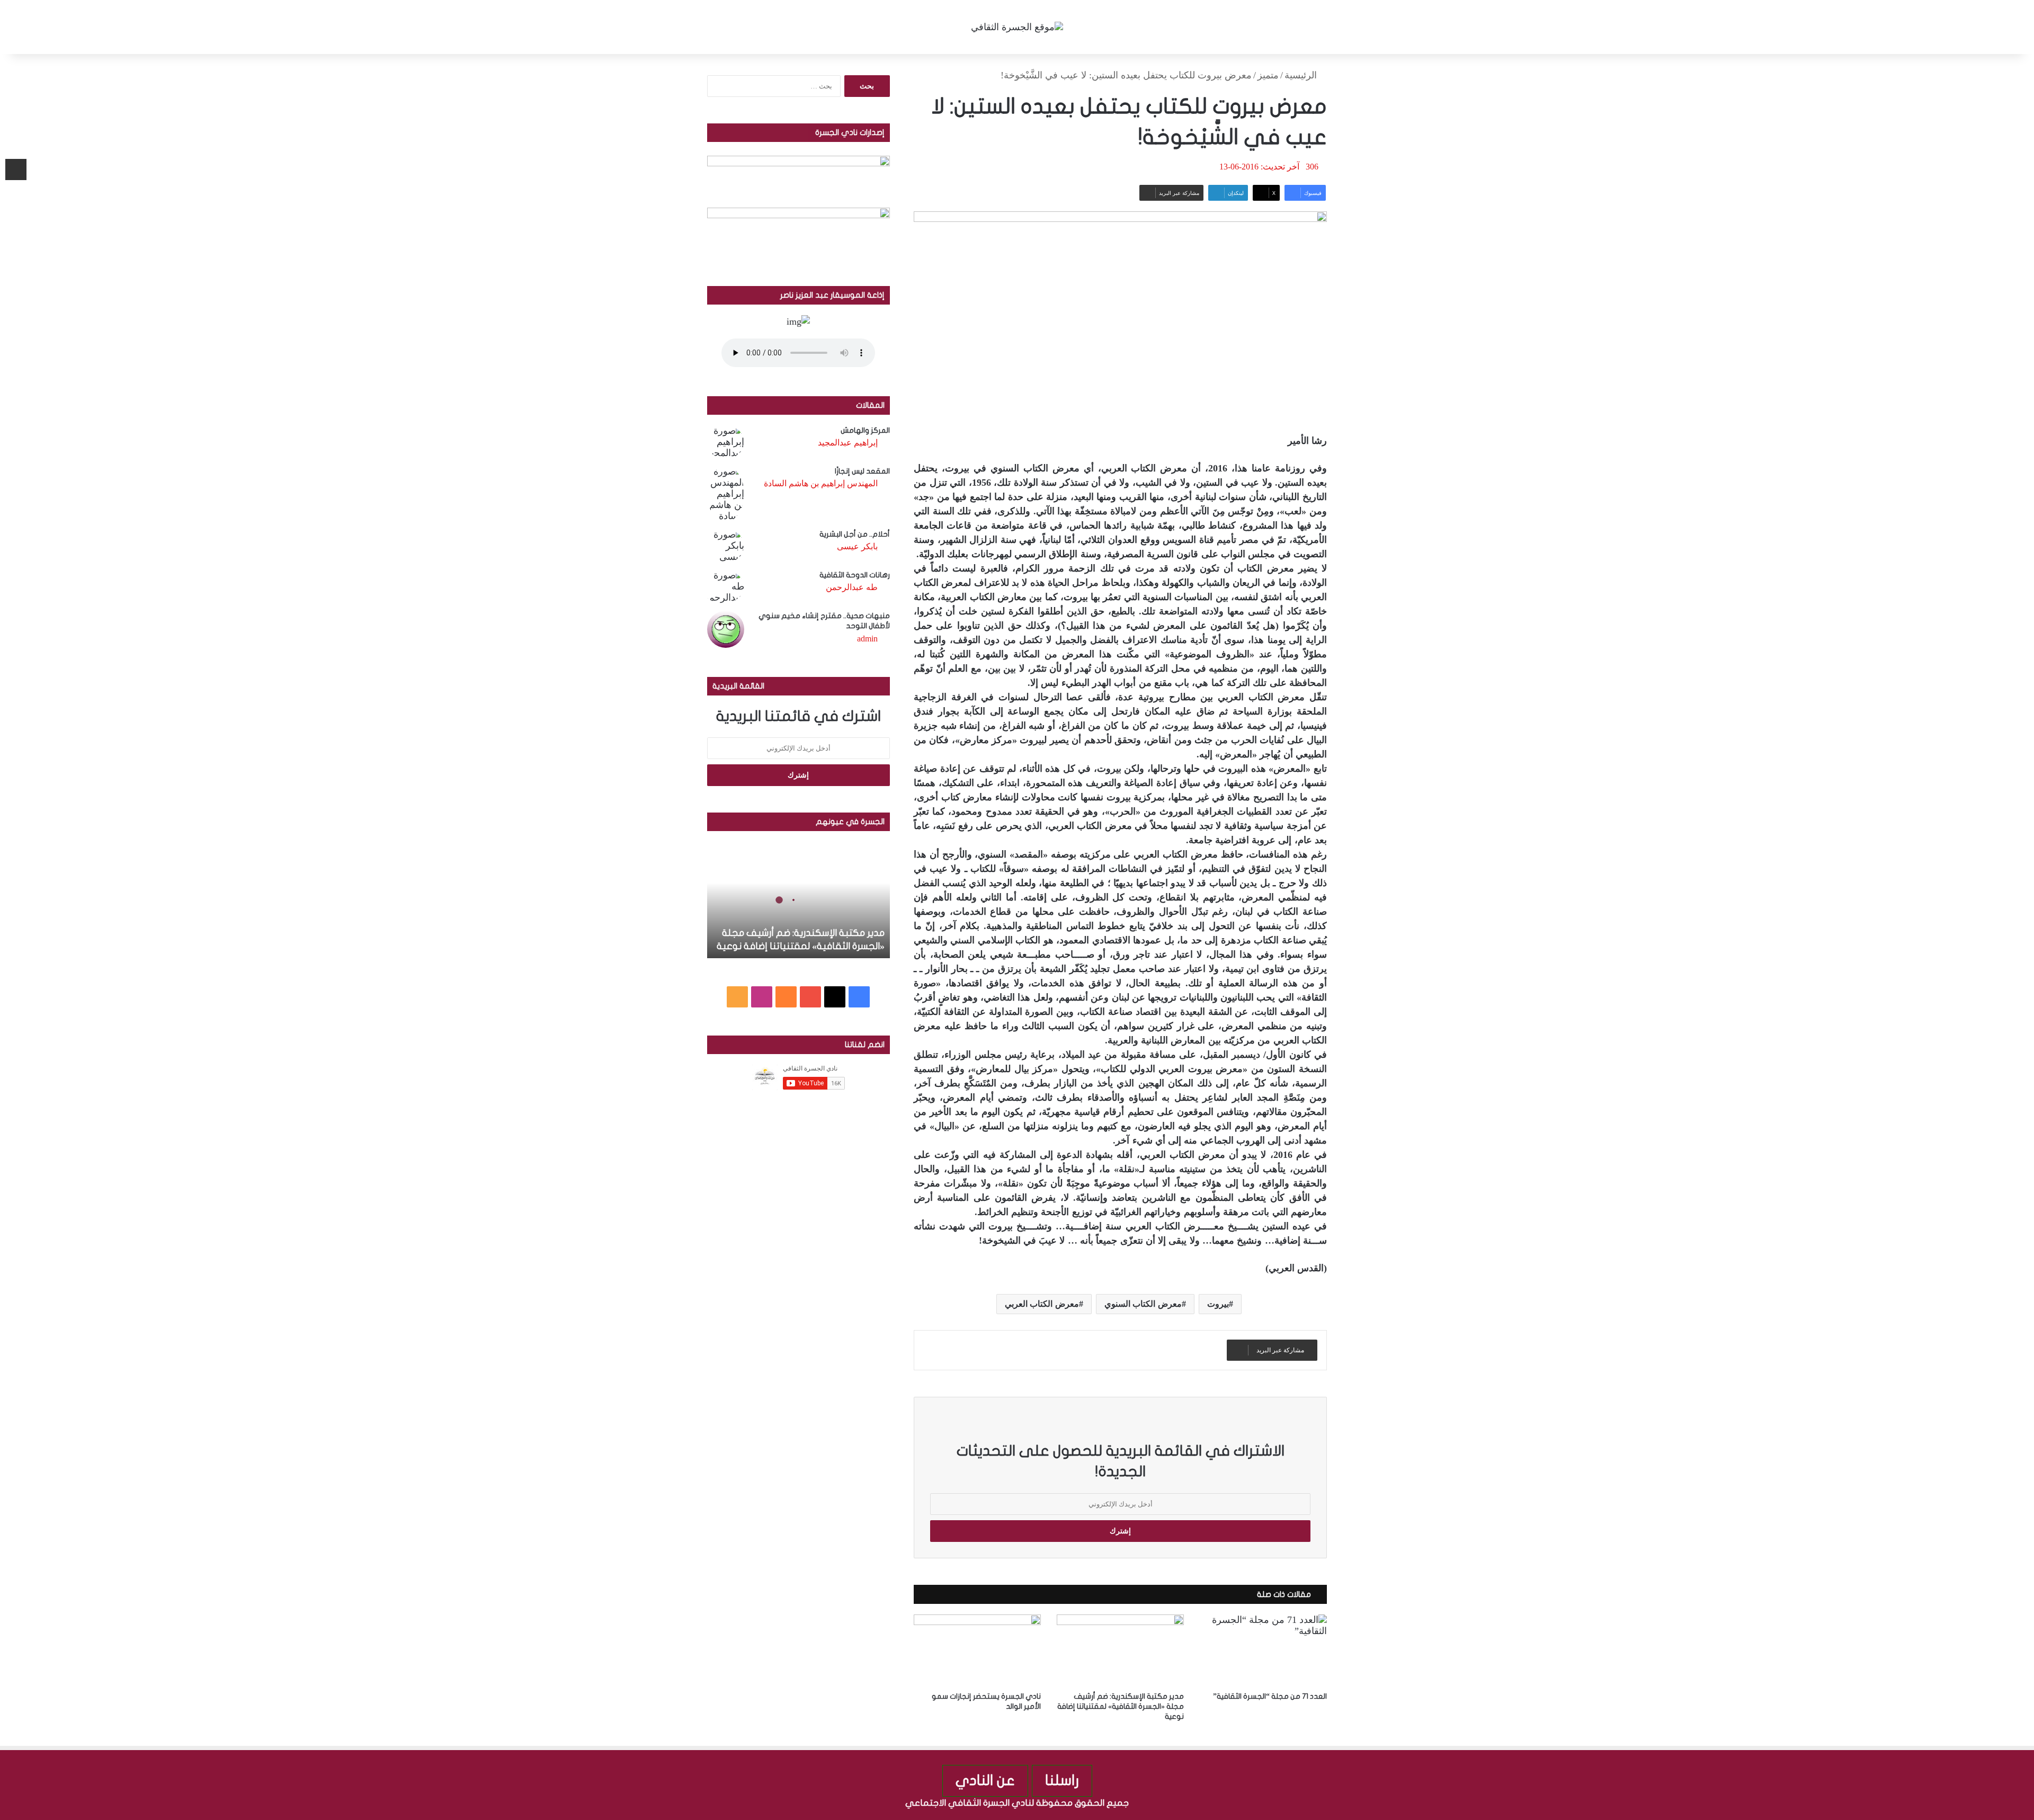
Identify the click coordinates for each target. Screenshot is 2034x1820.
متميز (1268, 75)
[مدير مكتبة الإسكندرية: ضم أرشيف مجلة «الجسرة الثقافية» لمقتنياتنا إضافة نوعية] (1120, 1650)
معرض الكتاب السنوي (1143, 1304)
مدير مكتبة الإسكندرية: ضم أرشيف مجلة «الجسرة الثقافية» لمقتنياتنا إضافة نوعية (1121, 1706)
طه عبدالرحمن (852, 587)
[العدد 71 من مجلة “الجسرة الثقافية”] (1263, 1650)
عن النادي (985, 1781)
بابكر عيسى (857, 546)
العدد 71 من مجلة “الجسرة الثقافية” (1270, 1696)
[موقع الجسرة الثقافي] (1017, 27)
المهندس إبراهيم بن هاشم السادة (821, 483)
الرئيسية (1302, 75)
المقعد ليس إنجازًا (862, 471)
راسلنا (1062, 1781)
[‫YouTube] (810, 997)
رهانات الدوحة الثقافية (855, 575)
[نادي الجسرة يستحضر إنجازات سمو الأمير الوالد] (977, 1650)
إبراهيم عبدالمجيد (848, 443)
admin (867, 639)
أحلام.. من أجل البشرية (855, 534)
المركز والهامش (865, 430)
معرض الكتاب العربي (1042, 1304)
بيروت (1218, 1304)
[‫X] (835, 997)
